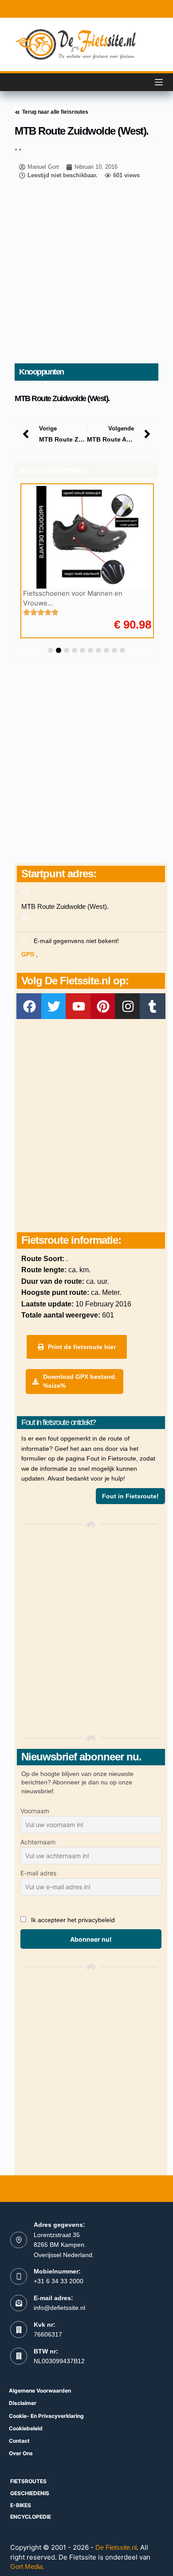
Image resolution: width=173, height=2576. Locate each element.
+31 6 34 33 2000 (59, 2281)
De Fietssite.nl (116, 2547)
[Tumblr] (153, 1006)
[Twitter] (54, 1006)
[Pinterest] (103, 1006)
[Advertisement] (86, 272)
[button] (51, 650)
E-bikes (21, 2505)
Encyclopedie (31, 2517)
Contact (19, 2441)
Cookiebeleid (26, 2428)
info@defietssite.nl (59, 2308)
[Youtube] (79, 1006)
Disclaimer (23, 2403)
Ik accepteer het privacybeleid (73, 1920)
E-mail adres (38, 1873)
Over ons (21, 2453)
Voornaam (35, 1811)
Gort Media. (27, 2566)
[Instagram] (128, 1006)
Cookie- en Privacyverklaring (46, 2416)
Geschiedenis (30, 2493)
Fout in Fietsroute (111, 1458)
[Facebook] (29, 1006)
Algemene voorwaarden (40, 2391)
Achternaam (38, 1842)
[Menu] (159, 82)
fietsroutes (28, 2481)
